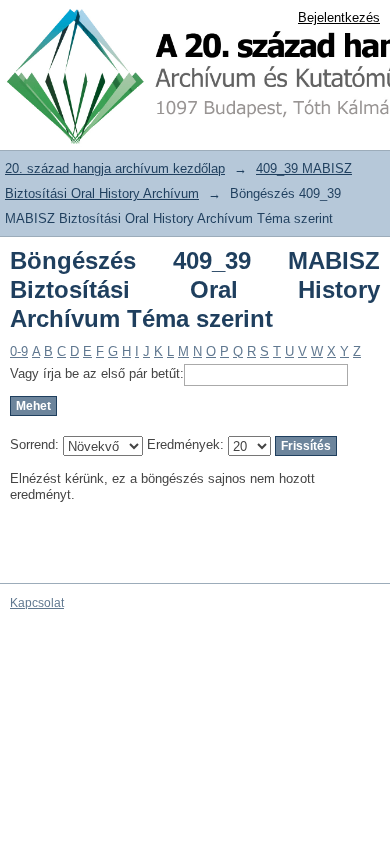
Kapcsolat (37, 603)
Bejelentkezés (339, 17)
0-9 (19, 351)
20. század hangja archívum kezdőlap (115, 168)
